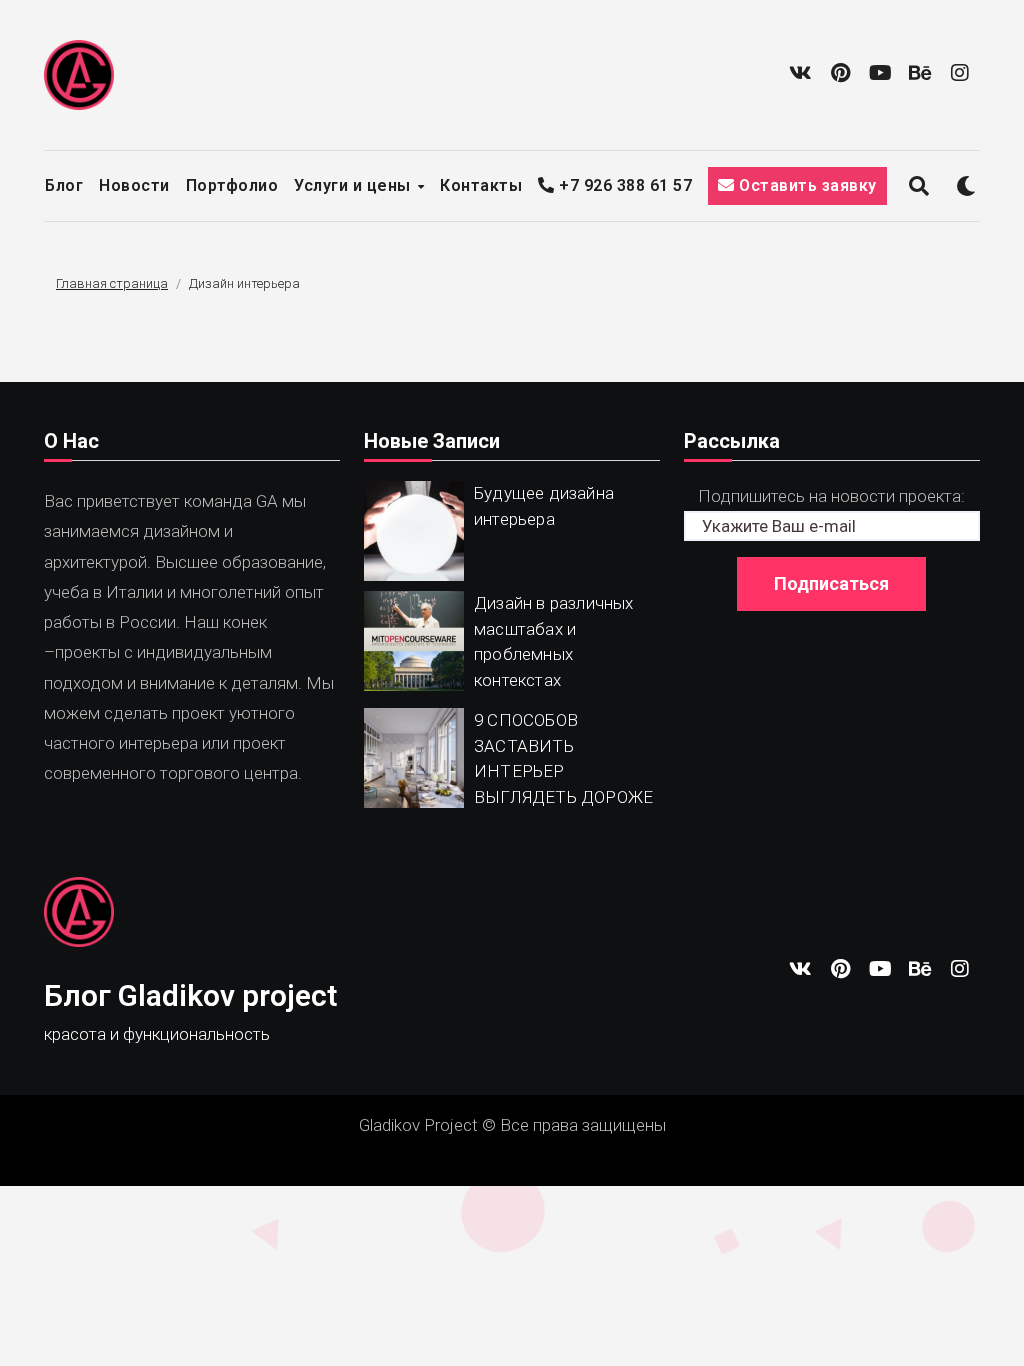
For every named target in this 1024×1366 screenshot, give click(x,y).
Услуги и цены (354, 185)
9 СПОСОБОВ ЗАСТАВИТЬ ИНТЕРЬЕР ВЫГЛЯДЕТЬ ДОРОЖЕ (563, 758)
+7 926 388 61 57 (623, 185)
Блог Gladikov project (190, 995)
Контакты (481, 185)
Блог (64, 185)
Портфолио (232, 185)
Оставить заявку (806, 185)
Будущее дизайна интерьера (544, 506)
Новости (134, 185)
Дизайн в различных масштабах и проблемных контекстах (554, 641)
